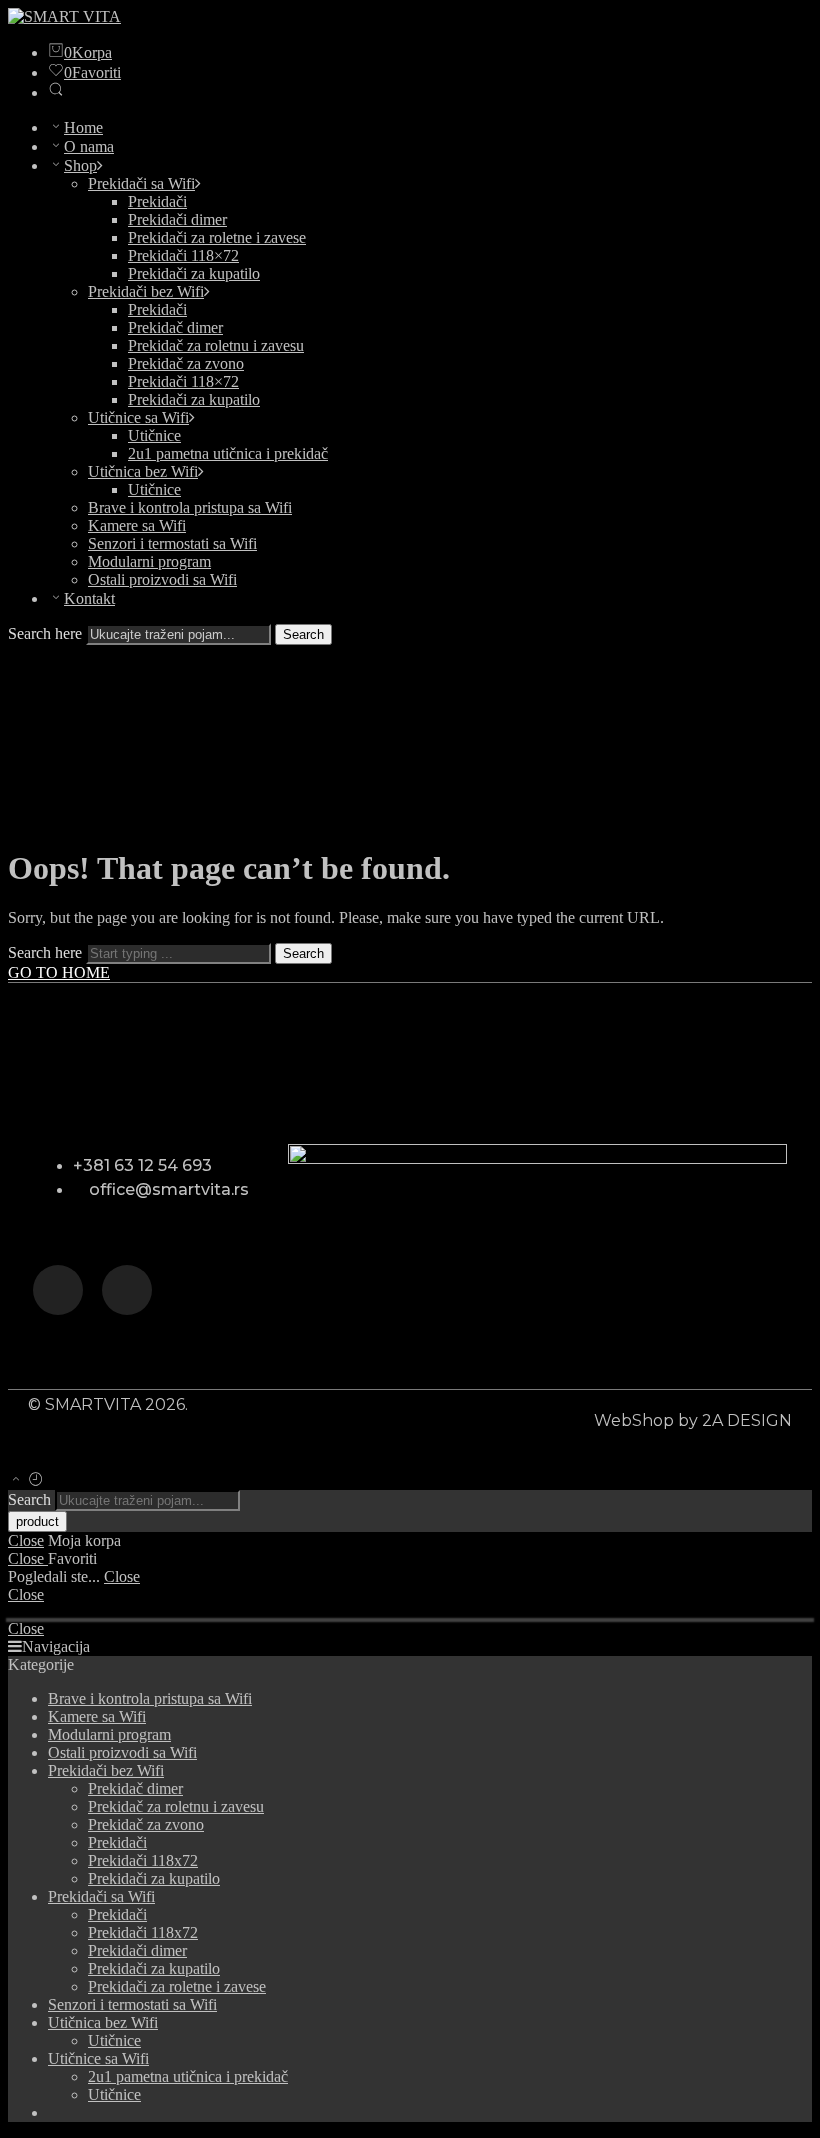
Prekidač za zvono (186, 363)
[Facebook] (127, 1290)
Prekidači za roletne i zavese (217, 237)
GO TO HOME (59, 972)
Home (83, 127)
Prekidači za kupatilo (194, 273)
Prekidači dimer (177, 219)
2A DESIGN (747, 1420)
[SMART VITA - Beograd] (64, 16)
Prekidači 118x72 (143, 1860)
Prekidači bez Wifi (146, 291)
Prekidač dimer (175, 327)
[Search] (56, 92)
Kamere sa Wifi (137, 525)
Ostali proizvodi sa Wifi (162, 579)
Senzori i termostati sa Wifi (172, 543)
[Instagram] (58, 1290)
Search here (47, 633)
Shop (80, 165)
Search (303, 634)
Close (26, 1540)
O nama (89, 146)
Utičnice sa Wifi (138, 417)
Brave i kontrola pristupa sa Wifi (190, 507)
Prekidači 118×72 (183, 255)
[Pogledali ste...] (36, 1480)
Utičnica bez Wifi (143, 471)
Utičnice (154, 435)
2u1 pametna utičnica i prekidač (228, 453)
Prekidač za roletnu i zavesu (216, 345)
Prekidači (157, 201)
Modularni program (149, 561)
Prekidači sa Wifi (141, 183)
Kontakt (89, 598)
